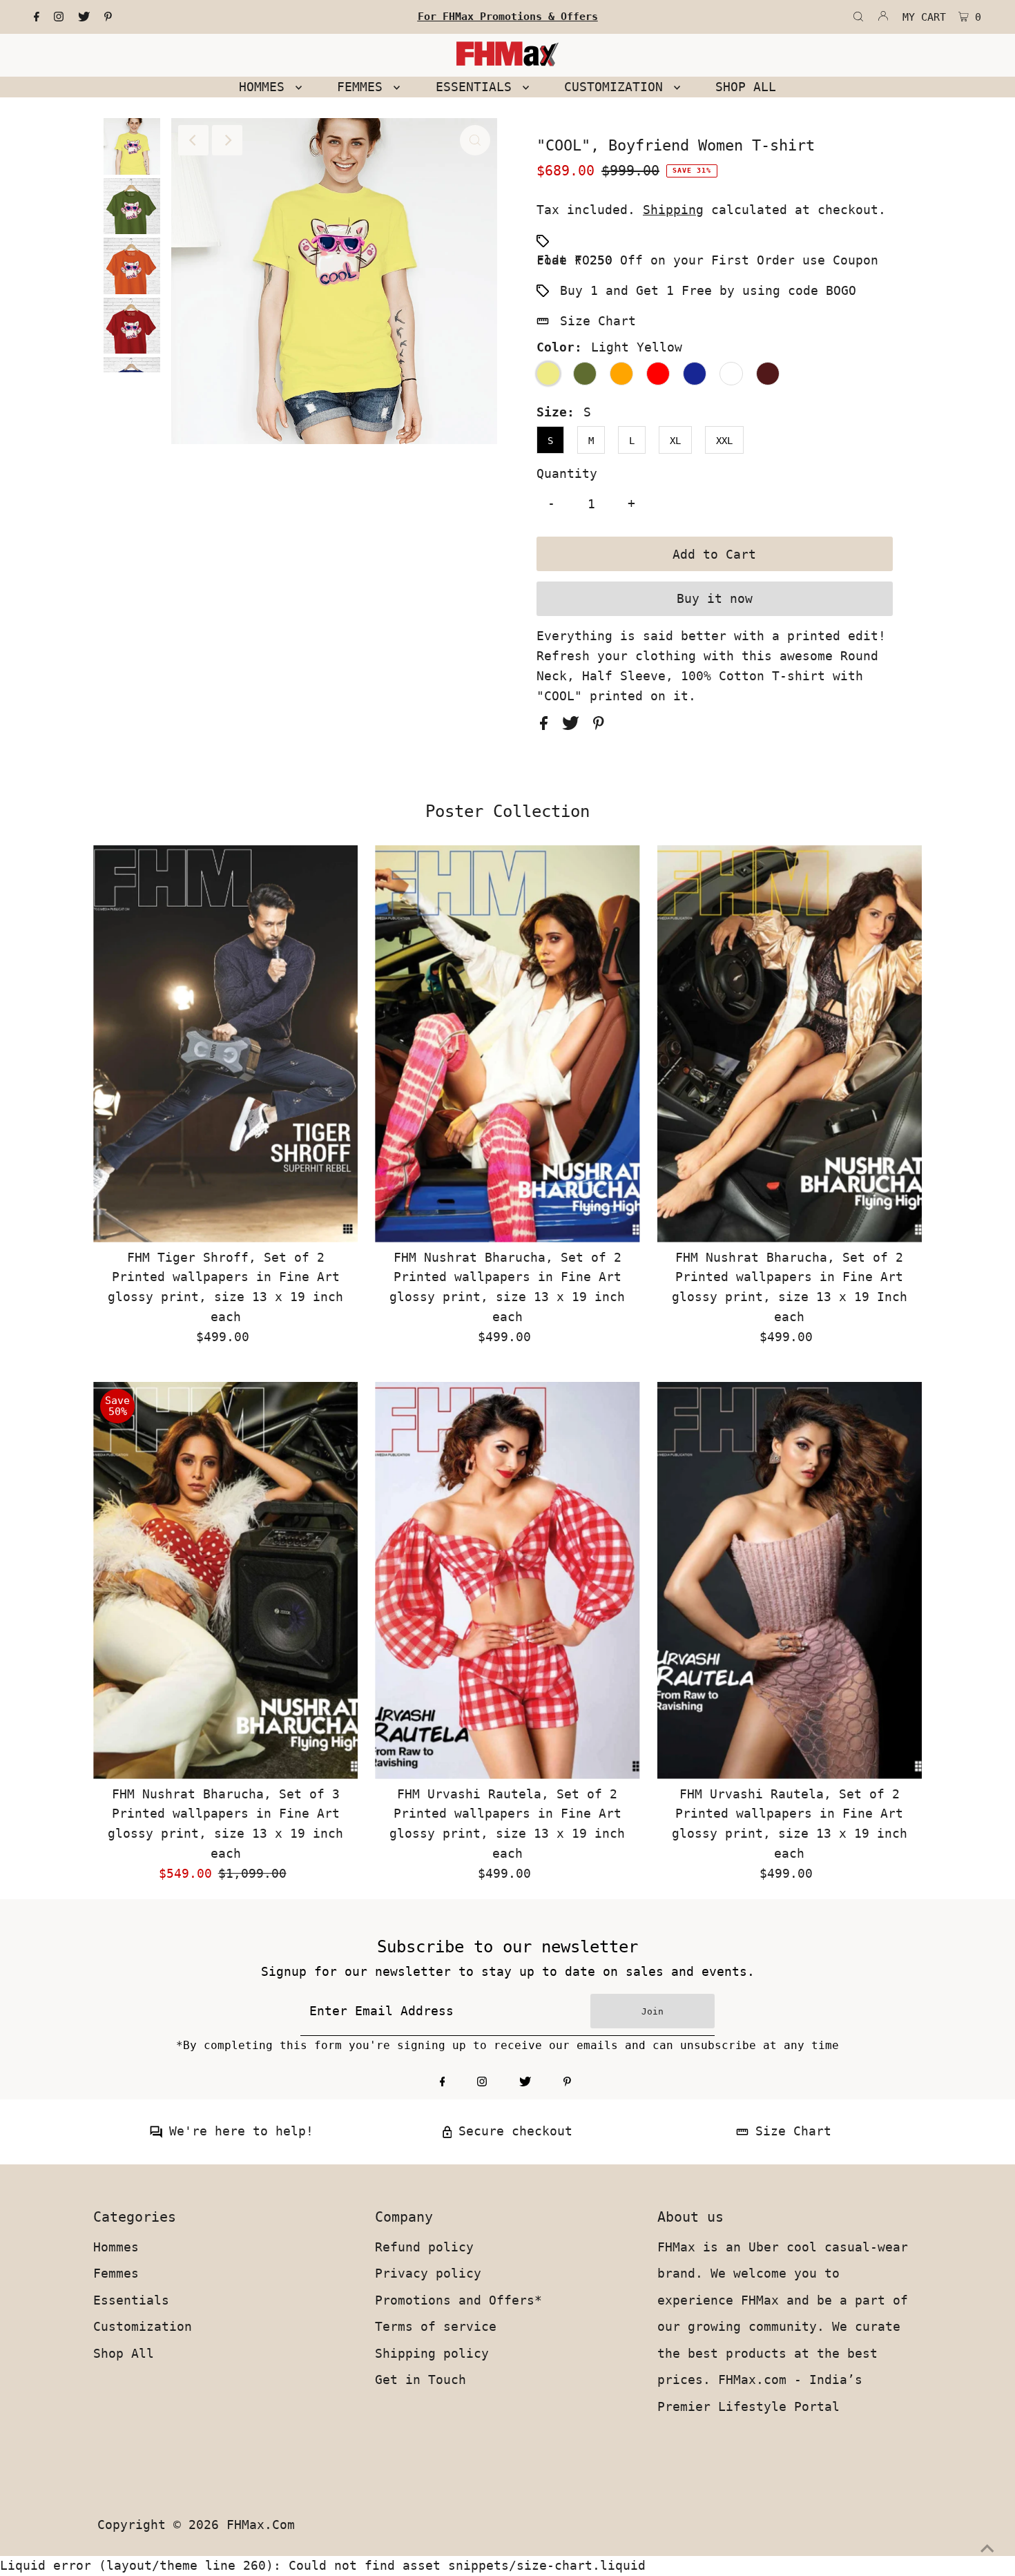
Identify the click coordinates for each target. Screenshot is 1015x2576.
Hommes (116, 2247)
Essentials (131, 2300)
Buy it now (715, 598)
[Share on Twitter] (574, 725)
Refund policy (424, 2247)
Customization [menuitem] (617, 87)
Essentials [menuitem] (477, 87)
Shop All (124, 2353)
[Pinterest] (108, 17)
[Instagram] (59, 17)
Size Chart (598, 321)
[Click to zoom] (475, 140)
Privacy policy (428, 2273)
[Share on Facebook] (548, 725)
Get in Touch (420, 2380)
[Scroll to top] (987, 2548)
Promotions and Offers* (458, 2300)
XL (675, 441)
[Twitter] (84, 17)
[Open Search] (858, 17)
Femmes (116, 2273)
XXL (724, 441)
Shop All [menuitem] (746, 87)
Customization (143, 2326)
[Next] (227, 140)
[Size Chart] (742, 2134)
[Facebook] (37, 17)
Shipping (673, 210)
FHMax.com (261, 2525)
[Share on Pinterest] (599, 725)
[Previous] (193, 140)
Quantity (567, 473)
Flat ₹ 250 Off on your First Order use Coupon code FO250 (707, 260)
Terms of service (436, 2326)
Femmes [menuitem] (364, 87)
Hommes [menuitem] (265, 87)
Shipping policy (432, 2353)
